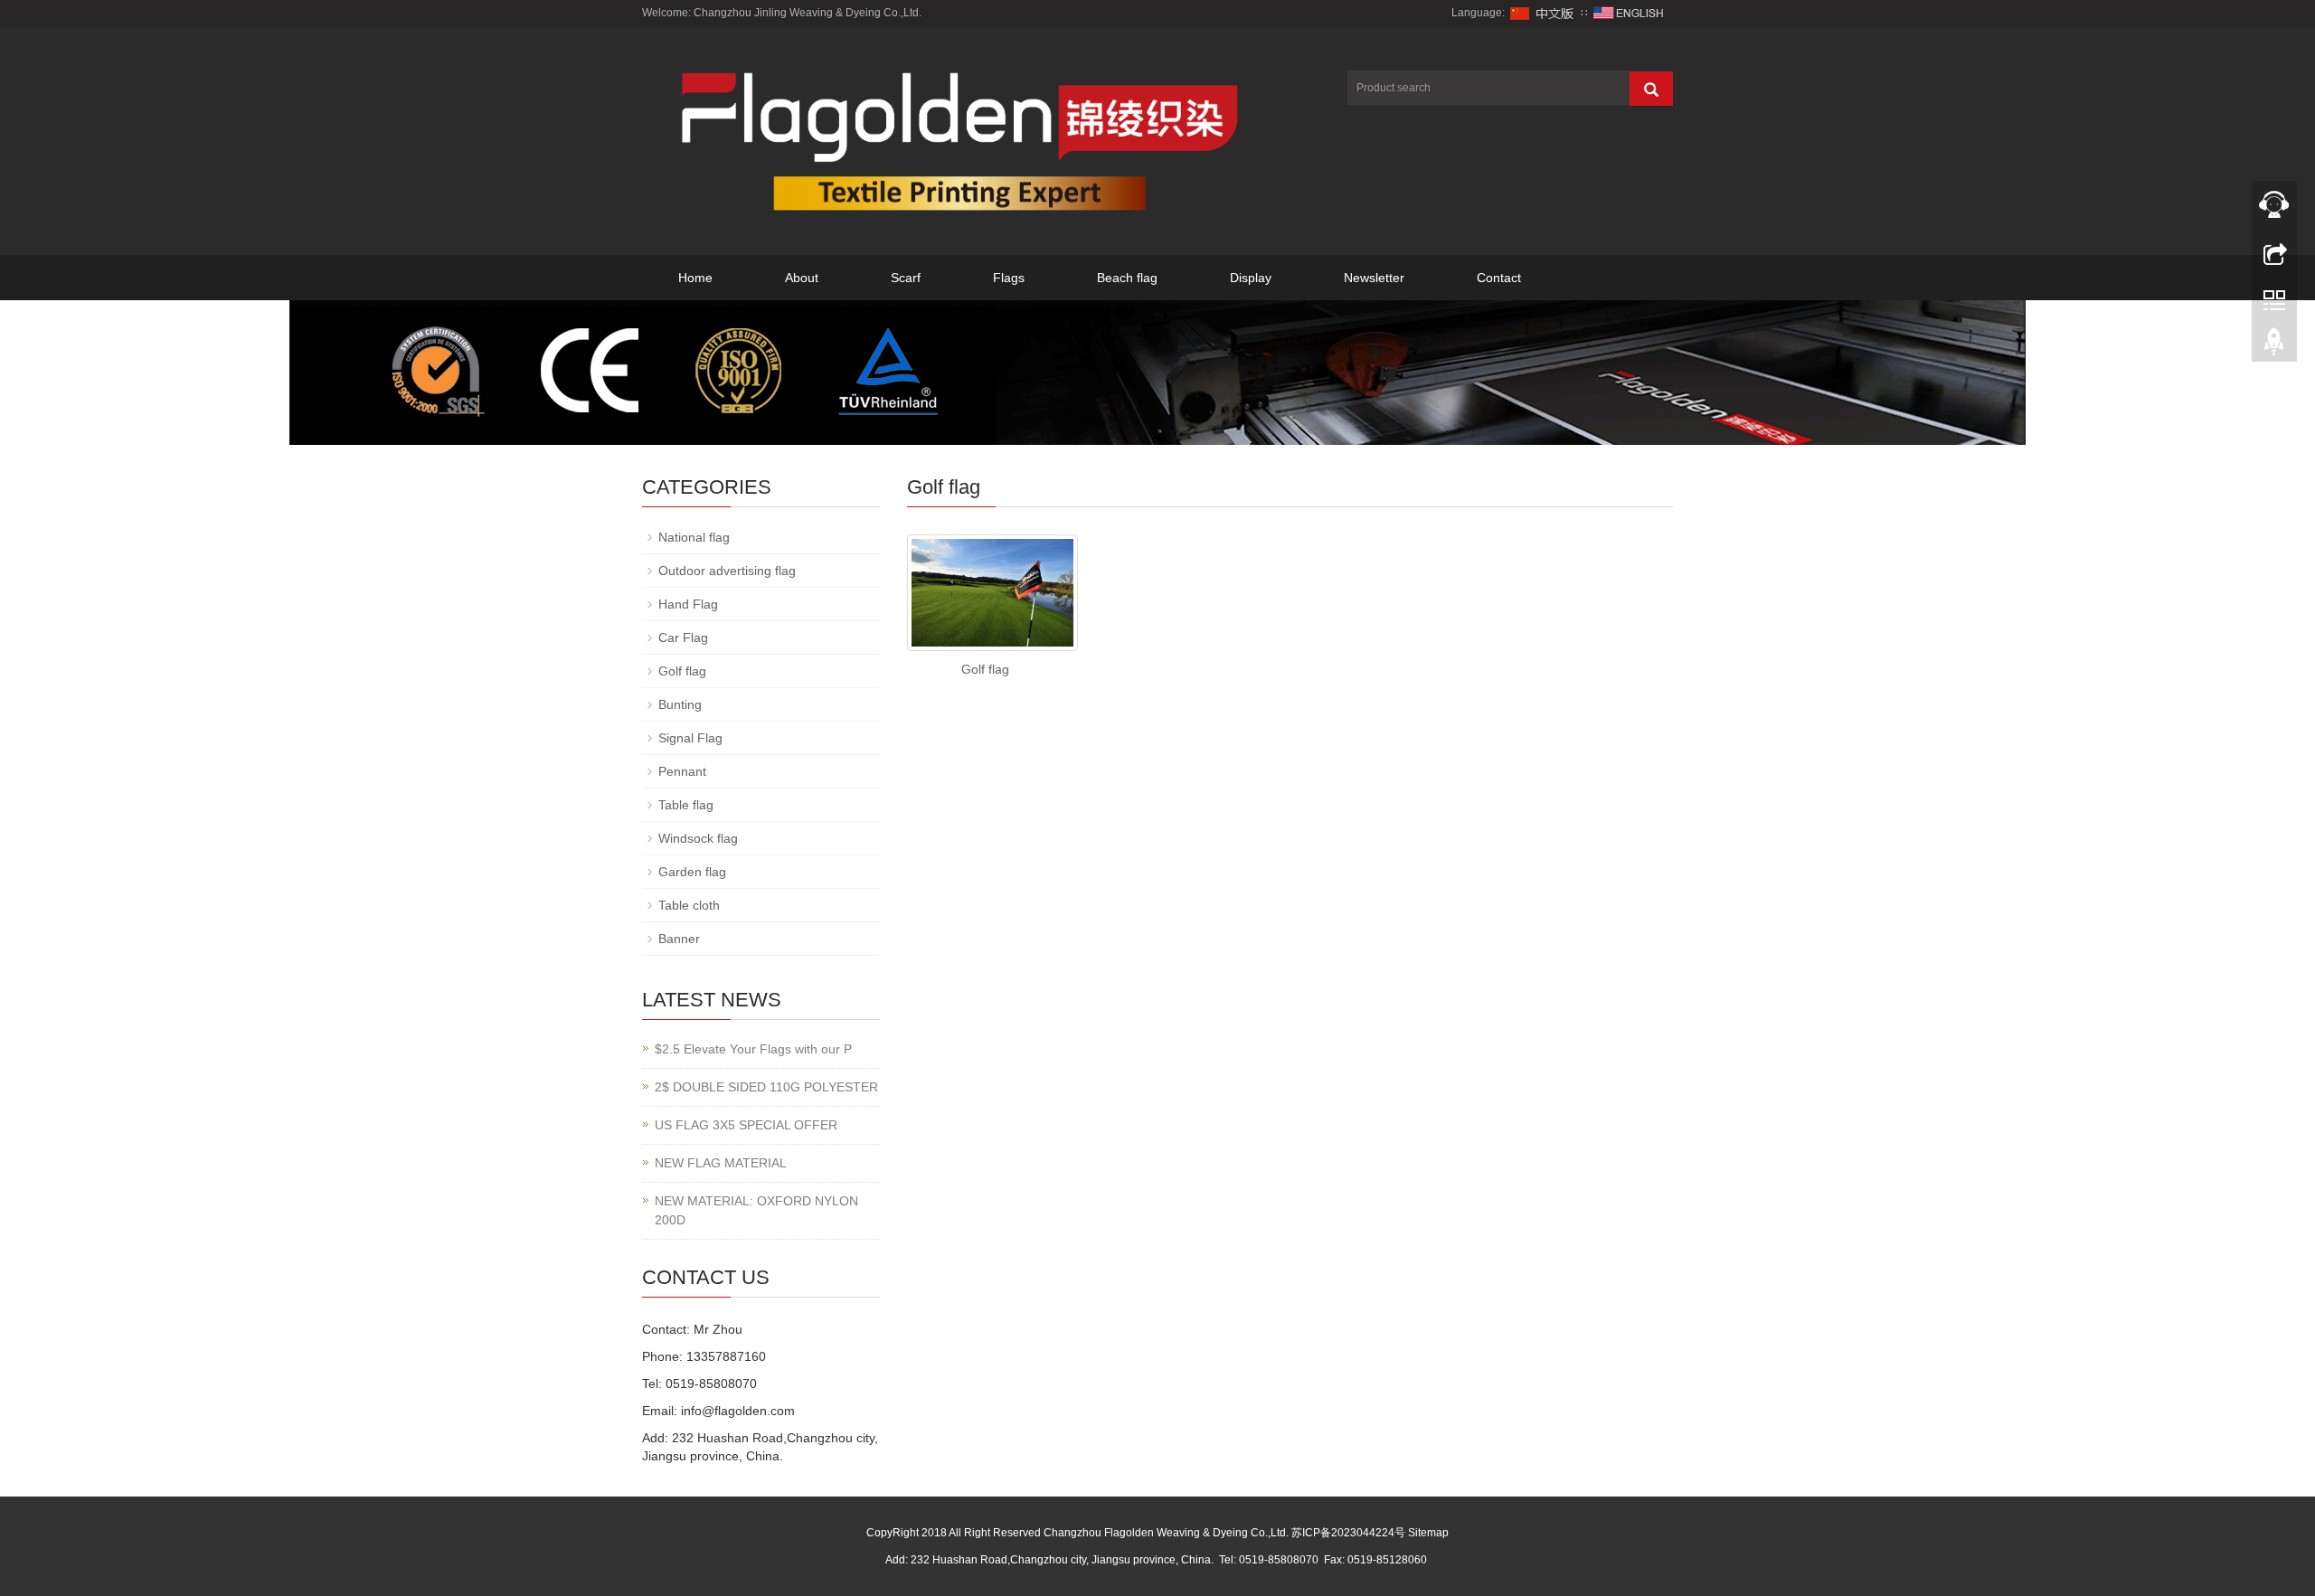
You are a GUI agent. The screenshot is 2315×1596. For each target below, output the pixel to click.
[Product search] (1651, 89)
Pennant (682, 771)
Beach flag (1127, 278)
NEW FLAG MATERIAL (721, 1163)
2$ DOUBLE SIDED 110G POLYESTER (766, 1087)
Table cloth (689, 905)
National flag (694, 537)
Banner (679, 939)
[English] (1629, 13)
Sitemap (1428, 1533)
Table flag (686, 805)
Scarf (906, 278)
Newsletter (1374, 278)
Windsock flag (698, 838)
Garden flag (692, 872)
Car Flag (683, 637)
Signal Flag (690, 738)
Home (695, 278)
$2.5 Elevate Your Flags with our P (753, 1049)
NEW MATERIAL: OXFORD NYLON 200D (756, 1210)
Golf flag (985, 669)
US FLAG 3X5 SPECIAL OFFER (746, 1125)
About (802, 278)
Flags (1009, 278)
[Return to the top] (2274, 346)
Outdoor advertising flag (727, 571)
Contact (1499, 278)
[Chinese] (1543, 13)
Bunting (680, 704)
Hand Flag (688, 604)
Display (1251, 278)
